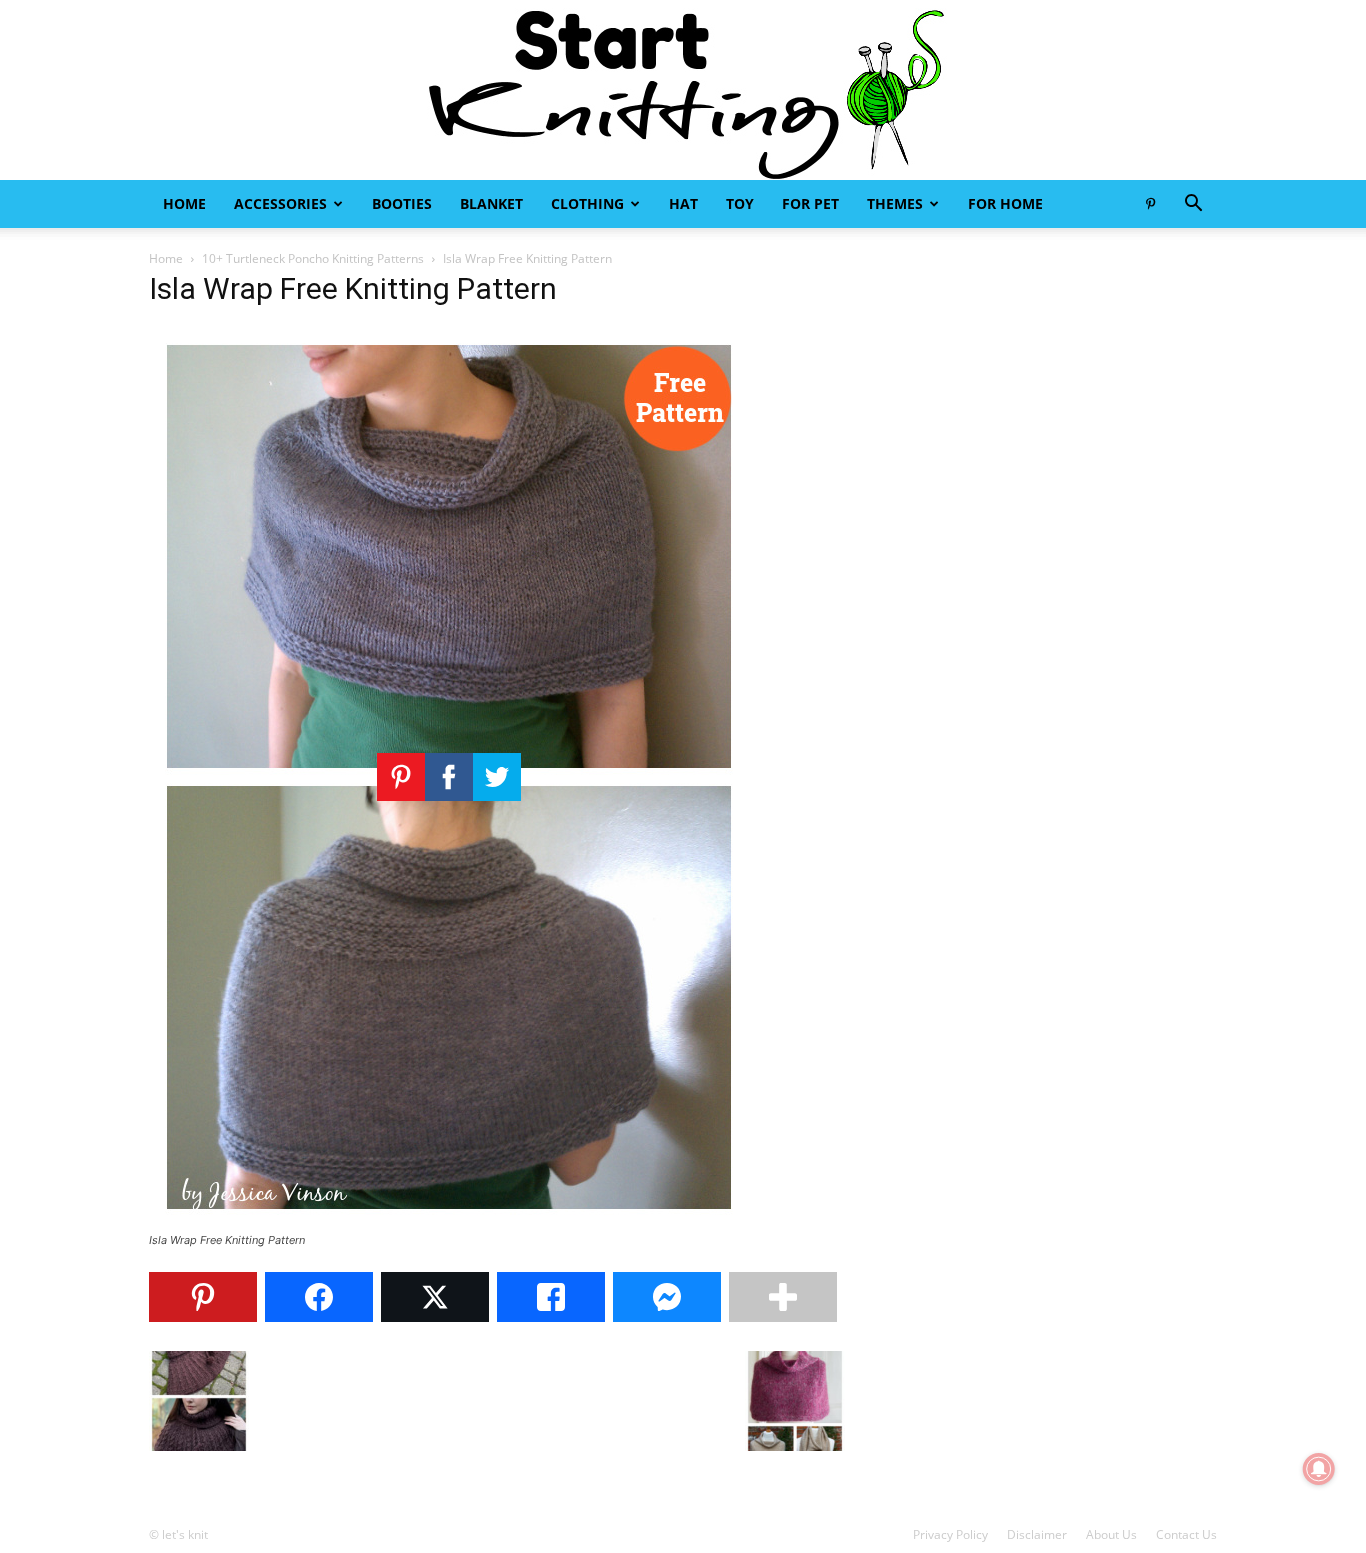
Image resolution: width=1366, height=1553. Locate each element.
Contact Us (1186, 1534)
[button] (1193, 205)
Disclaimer (1037, 1534)
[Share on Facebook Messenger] (667, 1297)
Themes (895, 203)
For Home (1005, 203)
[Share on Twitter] (435, 1297)
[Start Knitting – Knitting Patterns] (683, 90)
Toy (740, 203)
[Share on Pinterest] (203, 1297)
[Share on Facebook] (319, 1297)
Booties (402, 203)
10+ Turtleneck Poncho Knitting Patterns (313, 258)
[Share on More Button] (783, 1297)
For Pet (810, 203)
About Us (1111, 1534)
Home (184, 203)
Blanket (491, 203)
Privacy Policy (950, 1534)
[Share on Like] (551, 1297)
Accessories (280, 203)
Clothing (587, 203)
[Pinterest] (1150, 204)
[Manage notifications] (1319, 1469)
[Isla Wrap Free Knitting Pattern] (449, 1221)
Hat (683, 203)
